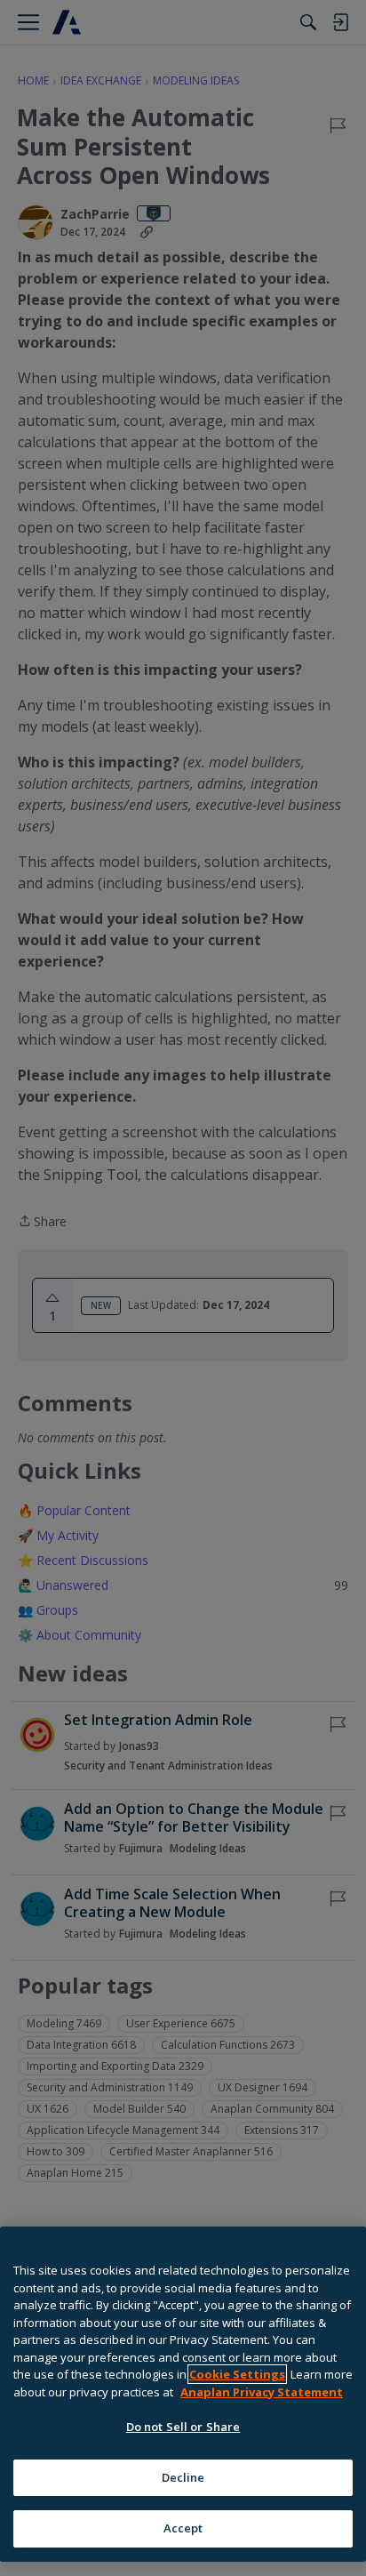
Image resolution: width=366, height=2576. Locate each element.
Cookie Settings (237, 2374)
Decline (183, 2477)
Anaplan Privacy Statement (262, 2392)
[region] (183, 2394)
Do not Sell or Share (183, 2427)
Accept (183, 2528)
